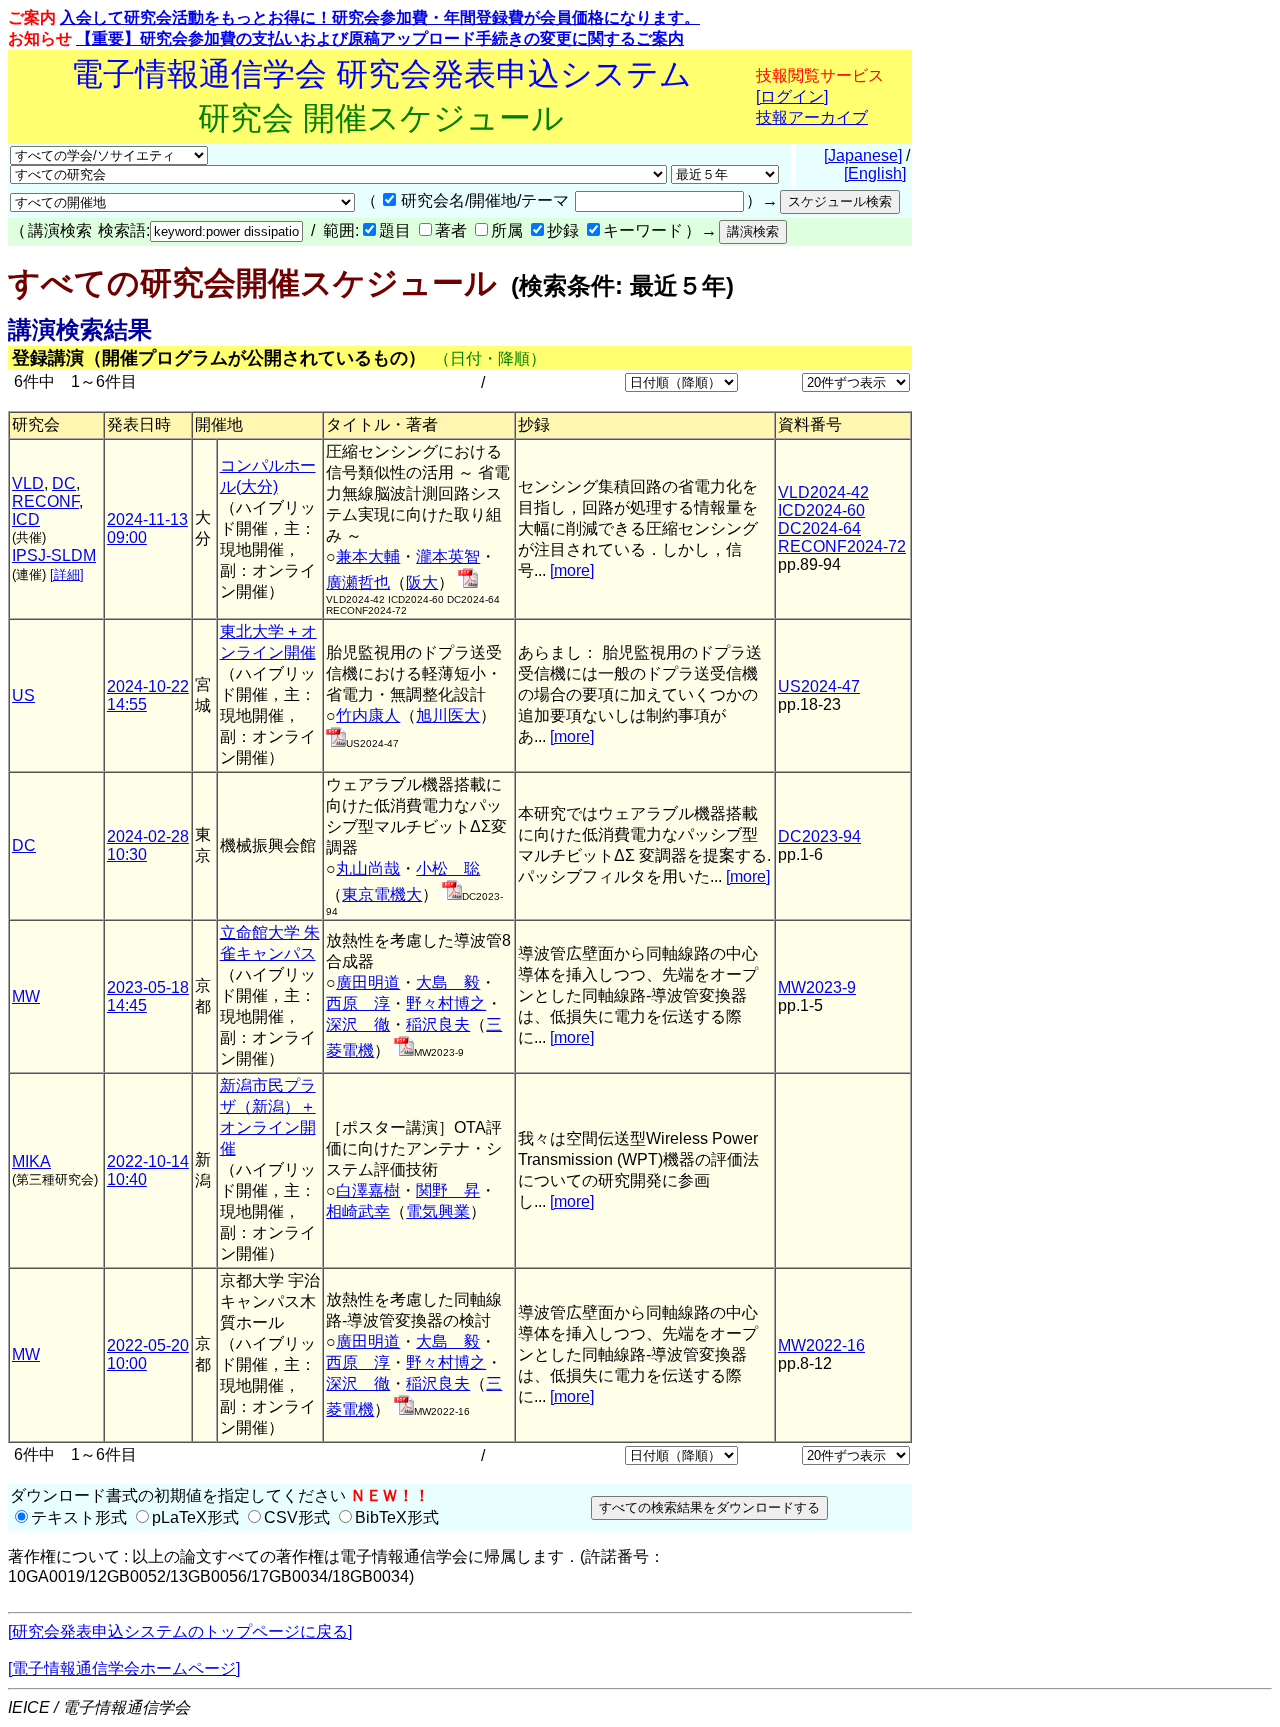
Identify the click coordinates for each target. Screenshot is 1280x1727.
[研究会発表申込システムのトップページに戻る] (180, 1631)
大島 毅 (448, 982)
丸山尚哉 (368, 868)
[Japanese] (863, 155)
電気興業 (438, 1211)
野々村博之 (446, 1003)
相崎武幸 (358, 1211)
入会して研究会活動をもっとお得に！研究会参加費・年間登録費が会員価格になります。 (380, 17)
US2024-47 (819, 686)
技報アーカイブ (812, 117)
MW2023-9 (817, 987)
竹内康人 (368, 715)
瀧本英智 (448, 556)
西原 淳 (358, 1003)
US (23, 695)
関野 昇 (448, 1190)
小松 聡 (448, 868)
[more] (572, 570)
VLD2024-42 (823, 492)
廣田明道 (368, 982)
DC (64, 483)
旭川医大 (448, 715)
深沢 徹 (358, 1024)
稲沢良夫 (438, 1024)
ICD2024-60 (821, 510)
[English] (875, 173)
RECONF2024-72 (842, 546)
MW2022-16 (821, 1345)
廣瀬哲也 (358, 582)
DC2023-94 (819, 836)
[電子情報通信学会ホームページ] (124, 1668)
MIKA (31, 1161)
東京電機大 (382, 894)
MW (26, 996)
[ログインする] (468, 582)
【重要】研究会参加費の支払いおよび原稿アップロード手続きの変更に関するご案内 (380, 38)
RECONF (45, 501)
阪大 (422, 582)
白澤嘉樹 (368, 1190)
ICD (26, 519)
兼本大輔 (368, 556)
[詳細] (67, 574)
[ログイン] (792, 96)
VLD (28, 483)
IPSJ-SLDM (54, 555)
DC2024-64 (819, 528)
